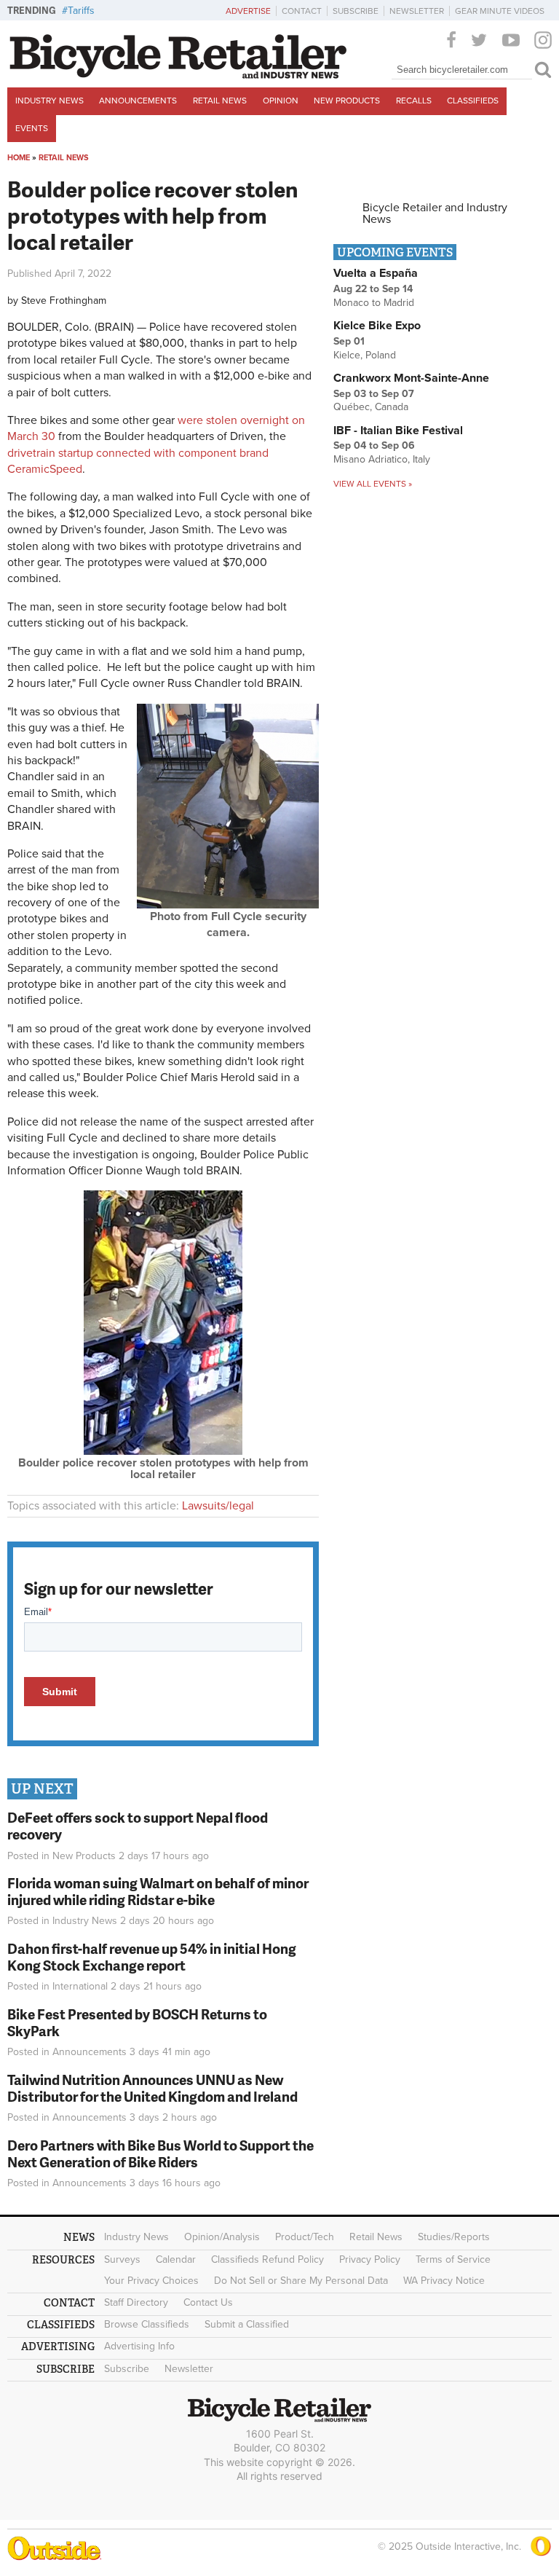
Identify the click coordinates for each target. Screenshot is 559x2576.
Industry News (49, 101)
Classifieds (473, 101)
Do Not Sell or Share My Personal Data (301, 2281)
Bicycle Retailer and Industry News (435, 213)
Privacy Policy (370, 2259)
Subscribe (356, 11)
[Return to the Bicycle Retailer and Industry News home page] (178, 75)
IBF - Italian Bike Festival (398, 431)
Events (32, 128)
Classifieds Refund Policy (267, 2259)
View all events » (373, 484)
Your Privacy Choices (151, 2281)
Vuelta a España (376, 273)
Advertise (248, 11)
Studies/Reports (454, 2237)
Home (19, 158)
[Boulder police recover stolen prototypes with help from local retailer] (163, 1451)
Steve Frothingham (64, 301)
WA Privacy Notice (444, 2281)
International (80, 1986)
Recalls (414, 101)
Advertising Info (139, 2346)
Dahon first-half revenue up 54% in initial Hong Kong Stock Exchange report (152, 1957)
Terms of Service (453, 2259)
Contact (302, 11)
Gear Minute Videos (500, 11)
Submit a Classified (247, 2324)
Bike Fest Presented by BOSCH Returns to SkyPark (137, 2022)
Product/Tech (305, 2237)
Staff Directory (136, 2302)
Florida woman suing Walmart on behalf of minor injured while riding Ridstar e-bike (158, 1891)
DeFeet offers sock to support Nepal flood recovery (138, 1826)
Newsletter (417, 11)
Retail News (220, 101)
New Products (347, 101)
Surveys (122, 2259)
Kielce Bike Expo (377, 326)
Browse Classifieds (147, 2324)
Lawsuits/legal (218, 1506)
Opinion (281, 101)
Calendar (176, 2259)
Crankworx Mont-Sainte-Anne (411, 378)
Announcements (138, 101)
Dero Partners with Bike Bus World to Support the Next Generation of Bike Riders (160, 2153)
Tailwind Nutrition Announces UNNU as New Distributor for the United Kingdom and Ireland (152, 2088)
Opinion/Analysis (222, 2237)
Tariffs (81, 11)
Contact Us (208, 2302)
